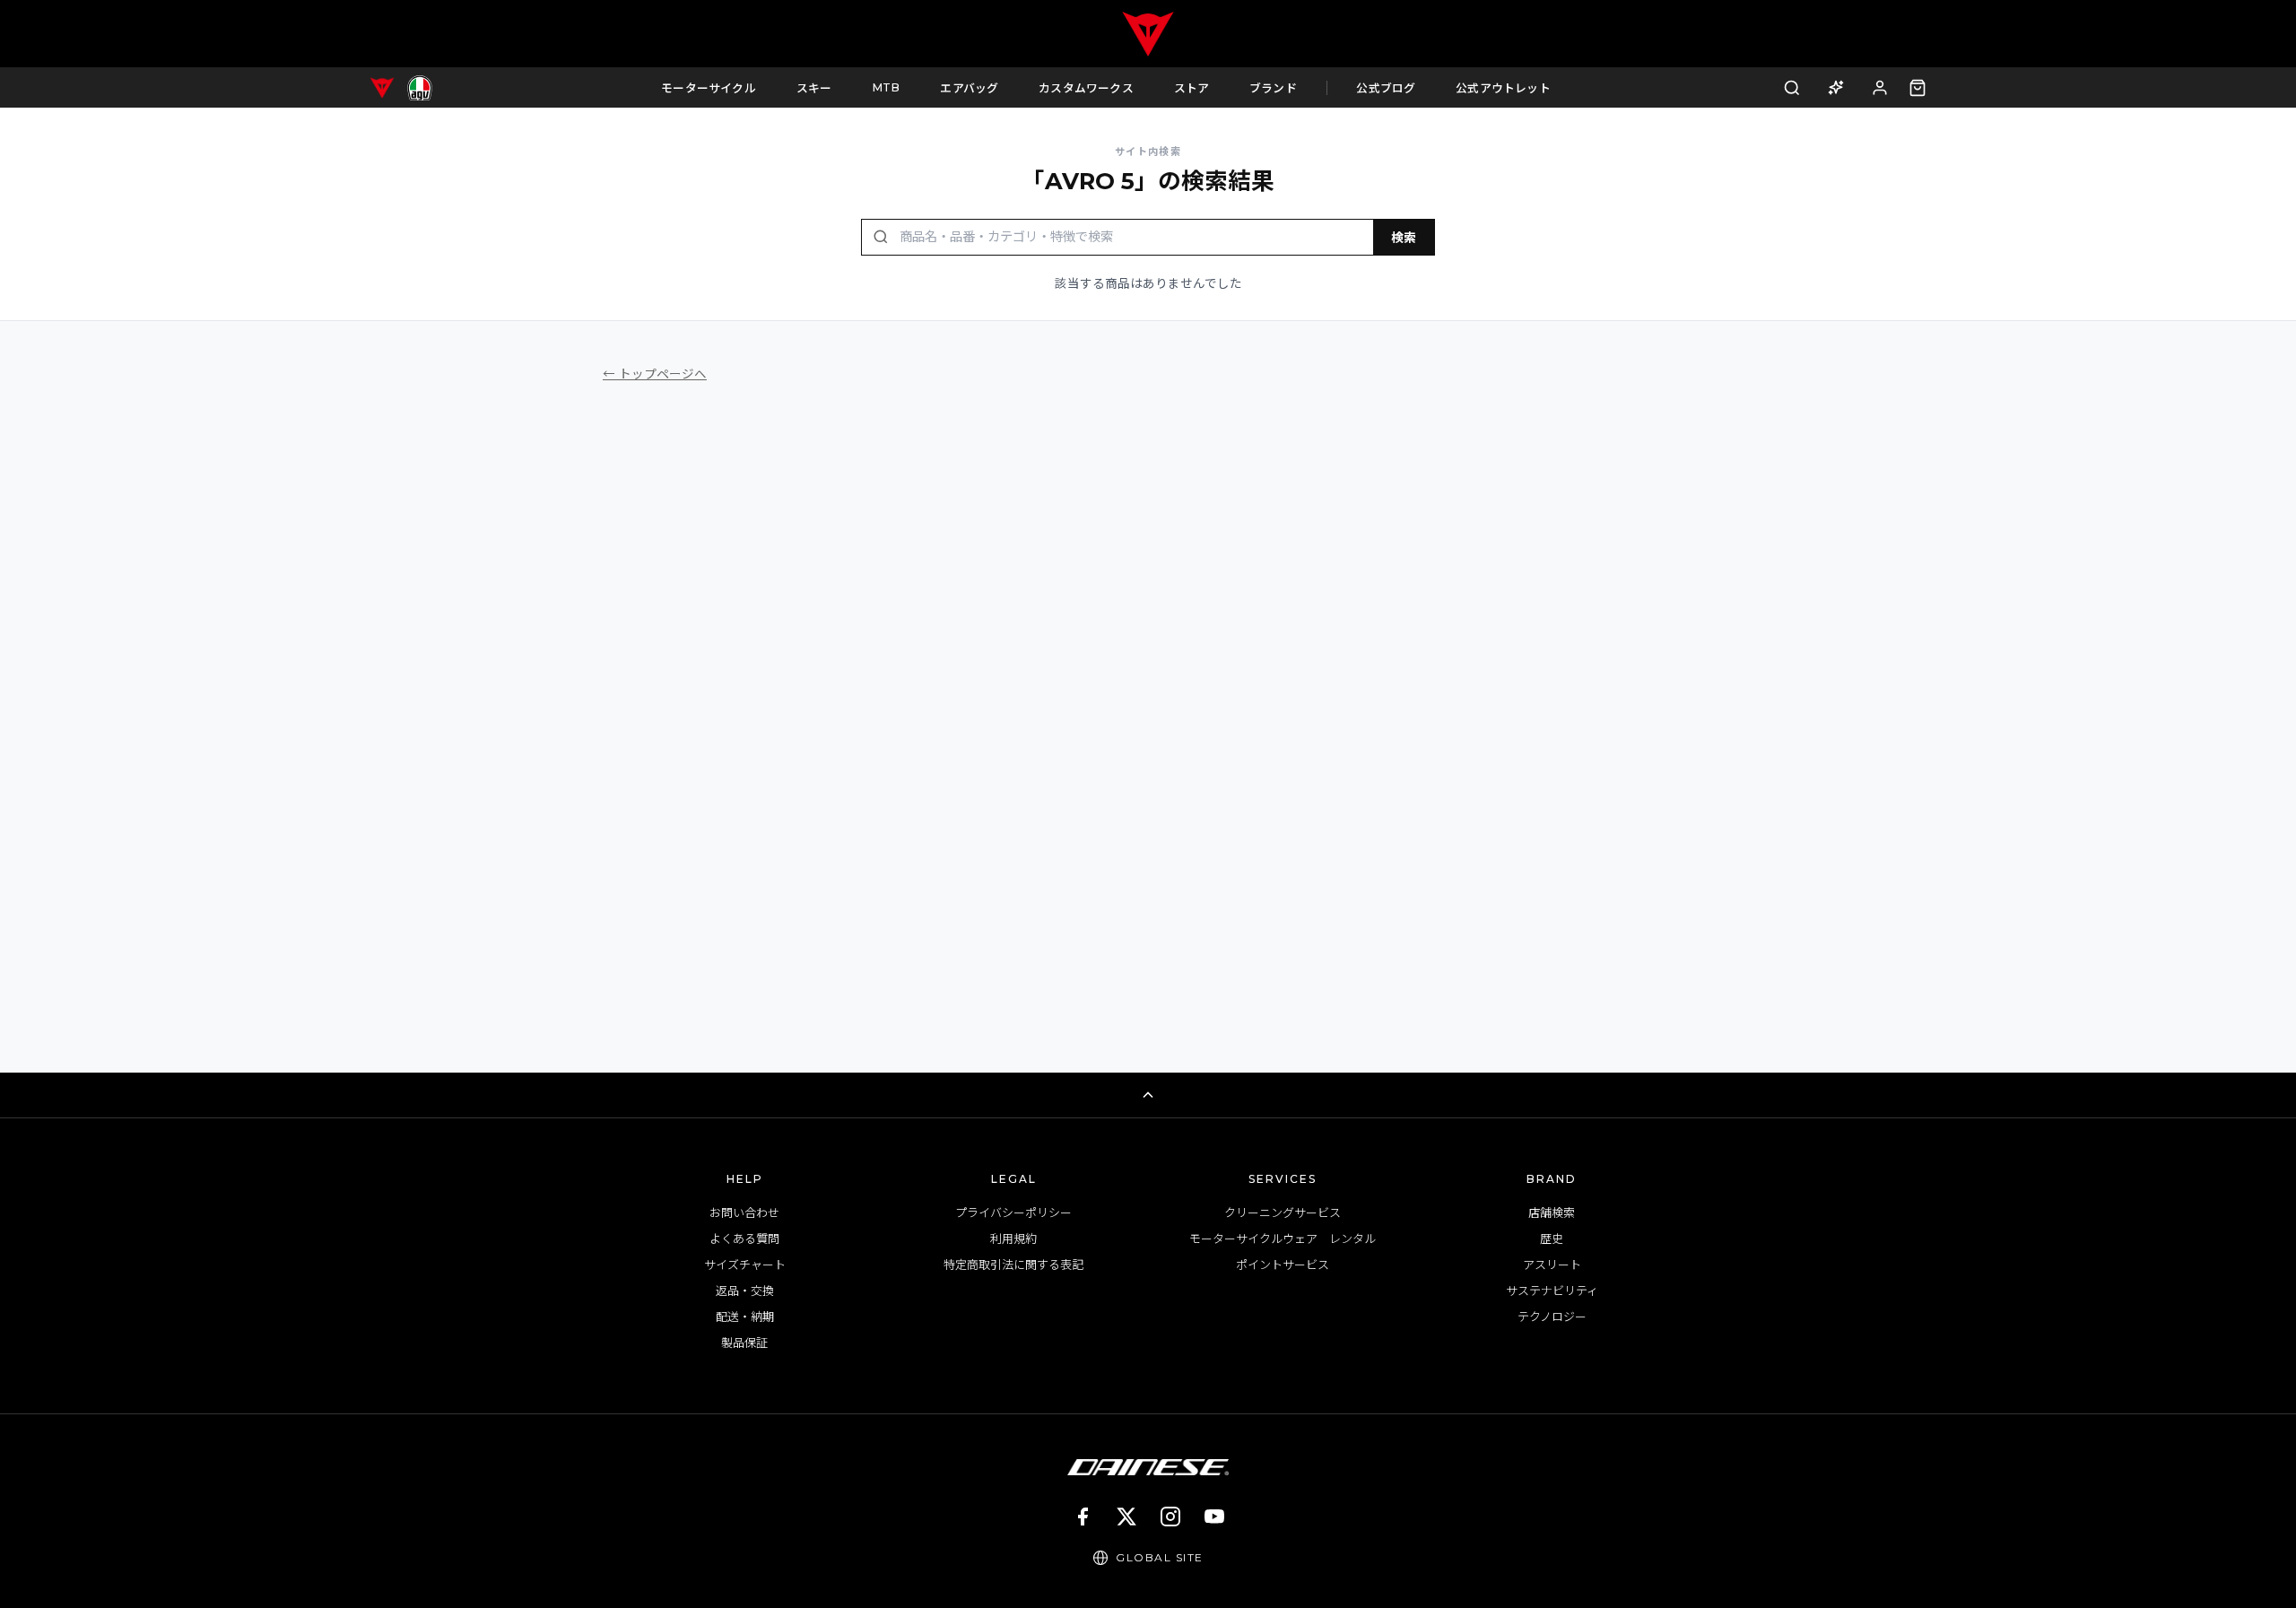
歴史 (1552, 1239)
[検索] (1792, 87)
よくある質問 (744, 1239)
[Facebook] (1083, 1517)
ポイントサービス (1283, 1265)
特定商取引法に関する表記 (1013, 1265)
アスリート (1552, 1265)
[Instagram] (1170, 1517)
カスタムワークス (1086, 88)
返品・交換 (745, 1291)
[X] (1126, 1517)
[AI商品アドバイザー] (1835, 87)
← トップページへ (655, 374)
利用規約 (1013, 1239)
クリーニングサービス (1283, 1213)
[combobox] (1131, 237)
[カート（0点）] (1918, 88)
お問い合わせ (744, 1213)
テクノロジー (1552, 1317)
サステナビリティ (1552, 1291)
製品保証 (744, 1343)
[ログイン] (1879, 87)
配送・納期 (745, 1317)
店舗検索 (1552, 1213)
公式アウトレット (1503, 88)
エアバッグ (969, 88)
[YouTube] (1214, 1517)
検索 (1404, 238)
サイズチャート (745, 1265)
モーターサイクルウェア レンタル (1283, 1239)
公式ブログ (1386, 88)
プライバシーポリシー (1013, 1213)
